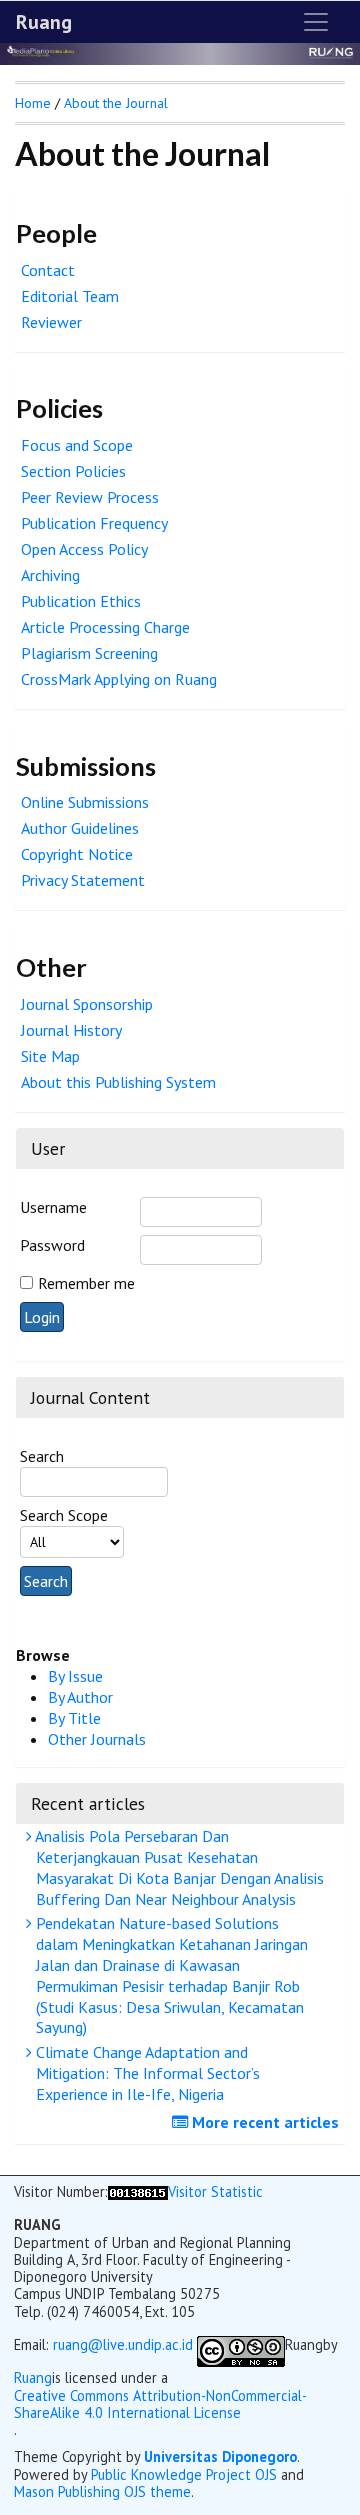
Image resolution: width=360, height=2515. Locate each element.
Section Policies (73, 471)
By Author (80, 1697)
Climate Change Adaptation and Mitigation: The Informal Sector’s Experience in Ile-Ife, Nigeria (146, 2073)
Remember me (86, 1283)
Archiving (50, 575)
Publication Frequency (94, 523)
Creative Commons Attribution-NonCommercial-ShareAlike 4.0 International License (160, 2404)
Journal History (71, 1030)
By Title (74, 1718)
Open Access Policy (84, 549)
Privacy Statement (83, 880)
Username (53, 1207)
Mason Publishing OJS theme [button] (102, 2491)
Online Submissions (85, 802)
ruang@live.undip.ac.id (123, 2344)
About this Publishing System (118, 1082)
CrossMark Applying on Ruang (119, 679)
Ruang (44, 22)
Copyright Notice (77, 854)
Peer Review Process (90, 497)
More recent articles (263, 2122)
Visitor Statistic (215, 2191)
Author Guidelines (80, 828)
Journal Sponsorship (87, 1004)
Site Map (50, 1056)
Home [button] (33, 103)
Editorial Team (70, 296)
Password (52, 1245)
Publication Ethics (81, 601)
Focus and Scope (77, 445)
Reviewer (51, 322)
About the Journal (116, 103)
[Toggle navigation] (316, 22)
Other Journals (97, 1739)
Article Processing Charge (105, 627)
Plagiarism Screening (89, 653)
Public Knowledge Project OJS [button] (184, 2474)
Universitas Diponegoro (220, 2456)
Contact (48, 270)
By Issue (75, 1676)
